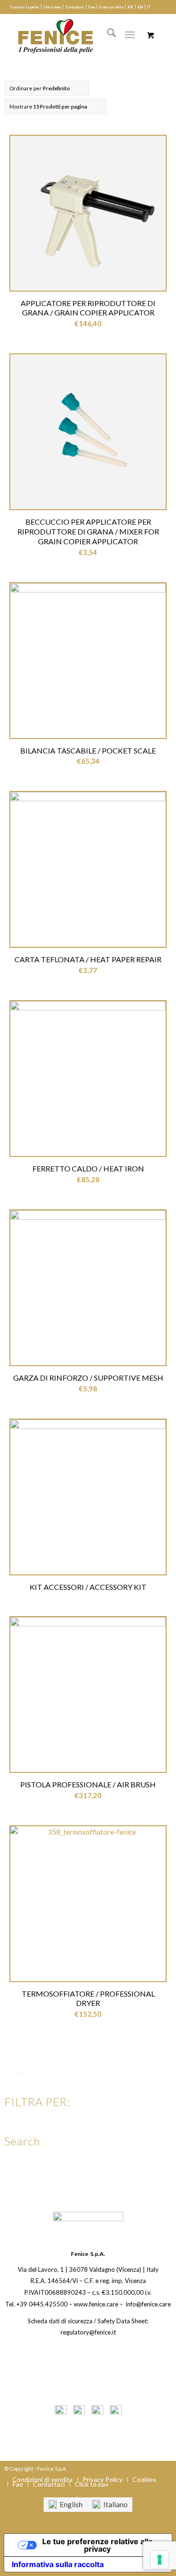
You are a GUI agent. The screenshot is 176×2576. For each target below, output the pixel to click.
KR (130, 7)
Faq (92, 7)
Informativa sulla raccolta (58, 2564)
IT (149, 7)
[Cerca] (107, 35)
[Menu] (130, 35)
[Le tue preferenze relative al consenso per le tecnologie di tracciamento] (160, 2560)
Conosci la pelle (24, 7)
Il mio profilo (111, 7)
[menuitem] (25, 7)
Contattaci (75, 7)
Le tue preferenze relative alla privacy (97, 2545)
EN (140, 7)
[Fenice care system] (78, 35)
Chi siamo (52, 7)
